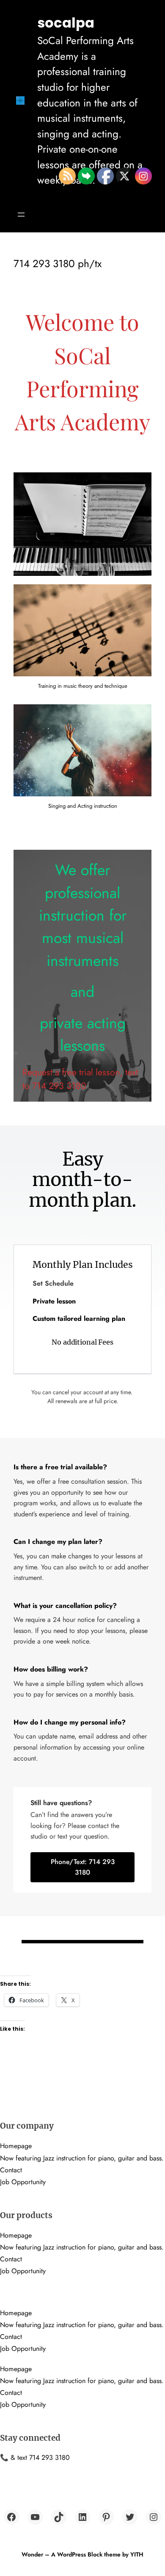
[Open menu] (21, 215)
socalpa (66, 23)
